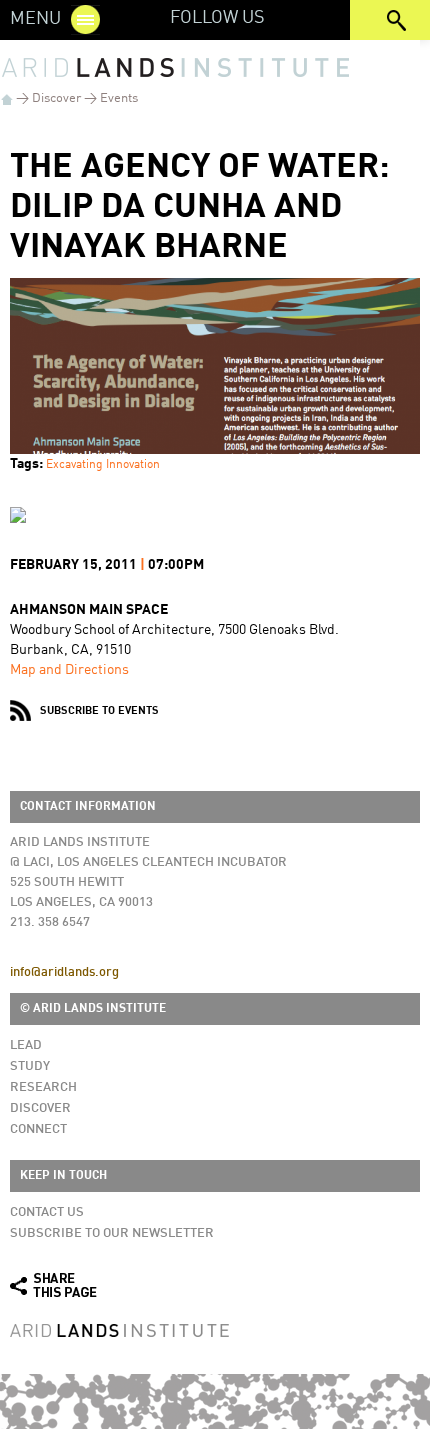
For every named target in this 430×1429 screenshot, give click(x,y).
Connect (38, 1129)
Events (119, 98)
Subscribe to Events (99, 711)
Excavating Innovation (103, 465)
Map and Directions (69, 670)
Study (30, 1066)
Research (43, 1087)
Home (7, 99)
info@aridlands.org (64, 972)
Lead (26, 1045)
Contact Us (47, 1212)
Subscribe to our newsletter (112, 1233)
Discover (56, 98)
